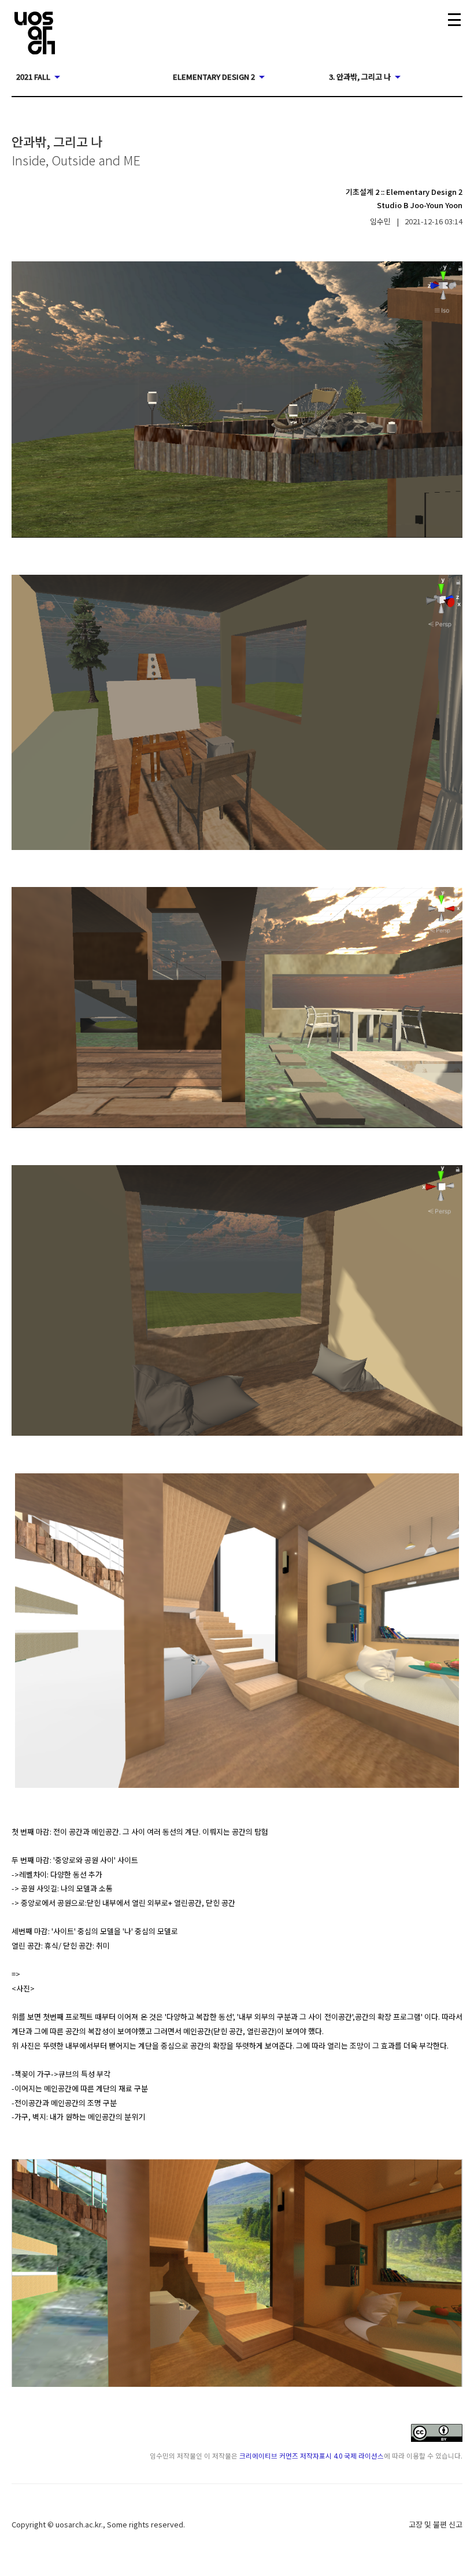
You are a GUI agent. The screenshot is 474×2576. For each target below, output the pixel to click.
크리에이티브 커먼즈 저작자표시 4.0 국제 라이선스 (312, 2455)
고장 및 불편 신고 (436, 2524)
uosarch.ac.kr (78, 2524)
